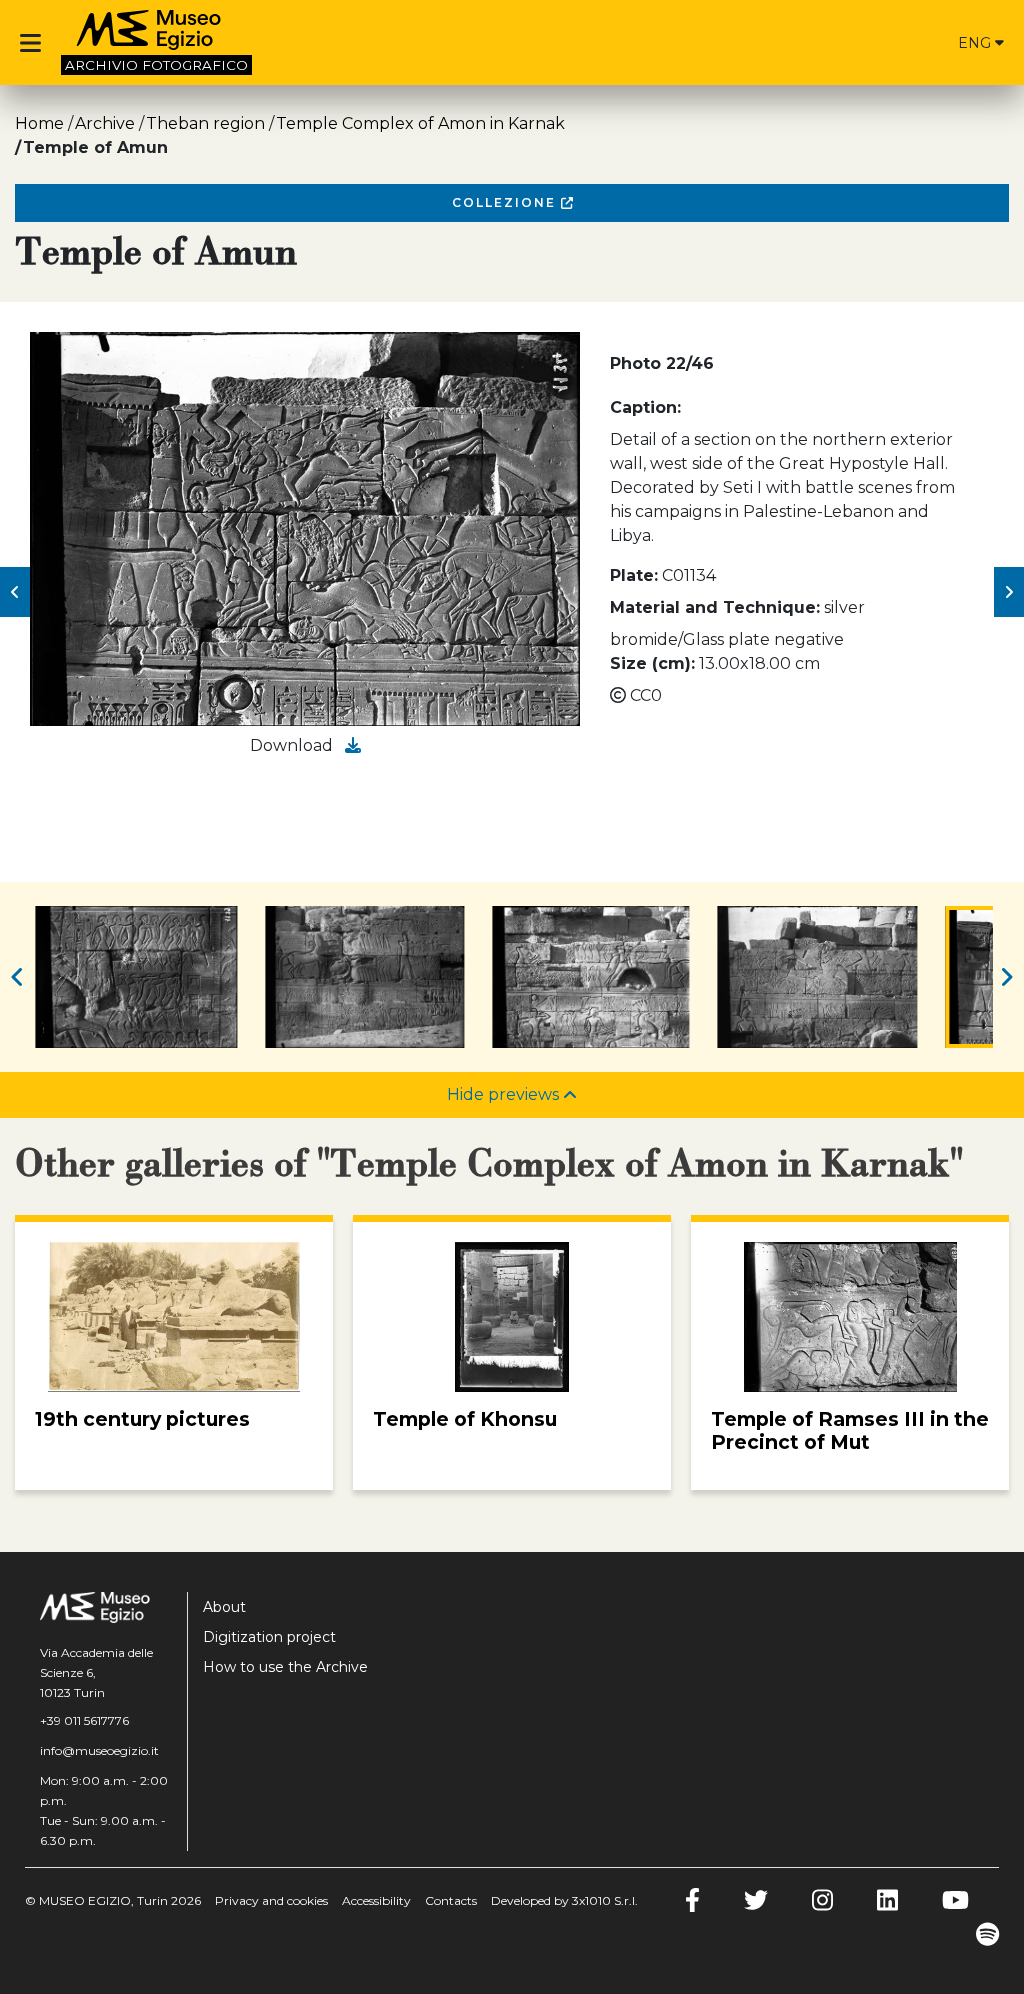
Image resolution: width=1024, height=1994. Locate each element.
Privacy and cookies (271, 1900)
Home (39, 123)
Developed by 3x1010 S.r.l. (564, 1900)
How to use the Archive (285, 1667)
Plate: (634, 575)
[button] (15, 592)
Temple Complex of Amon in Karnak (420, 123)
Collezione (506, 202)
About (224, 1607)
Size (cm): (652, 663)
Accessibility (376, 1900)
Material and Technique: (715, 607)
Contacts (451, 1900)
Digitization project (269, 1637)
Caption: (645, 407)
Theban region (205, 123)
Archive (105, 123)
